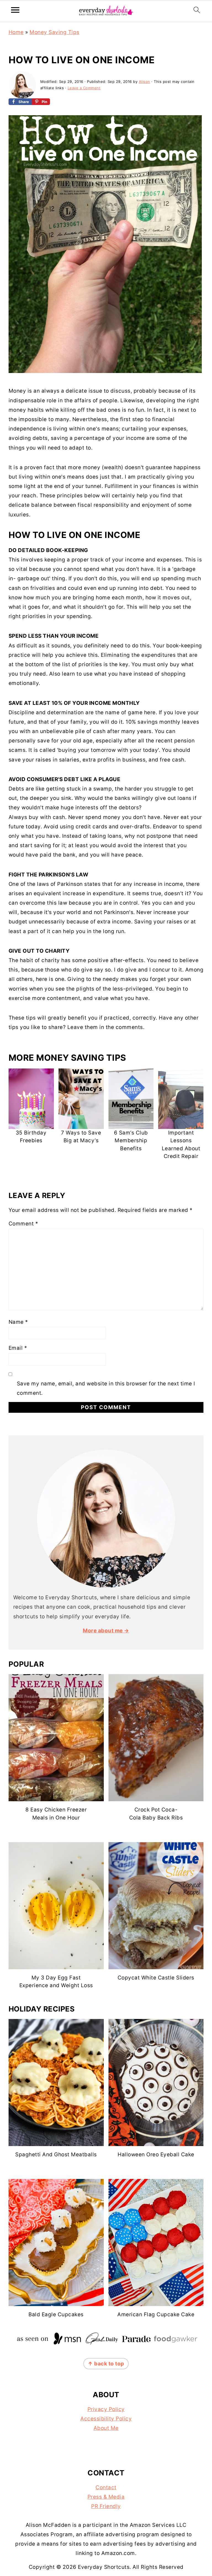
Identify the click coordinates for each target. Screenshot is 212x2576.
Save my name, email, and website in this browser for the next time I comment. (106, 1388)
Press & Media (106, 2497)
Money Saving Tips (55, 32)
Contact (106, 2487)
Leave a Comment (84, 88)
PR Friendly (106, 2506)
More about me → (106, 1631)
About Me (106, 2428)
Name (18, 1322)
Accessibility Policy (106, 2419)
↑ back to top (106, 2364)
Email (18, 1348)
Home (16, 32)
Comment (23, 1224)
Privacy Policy (106, 2409)
